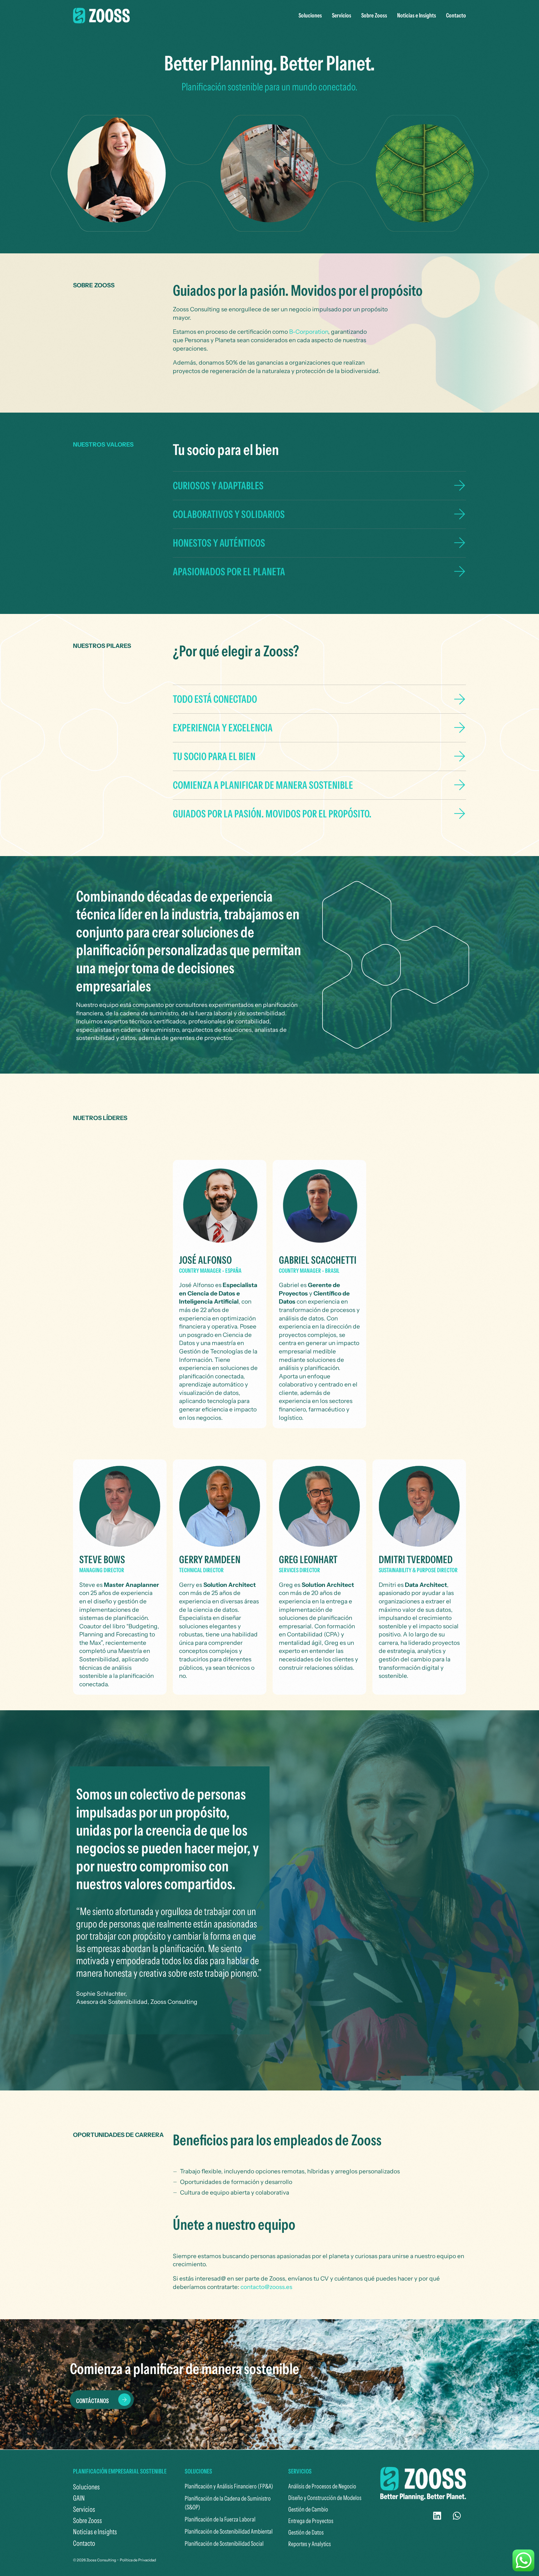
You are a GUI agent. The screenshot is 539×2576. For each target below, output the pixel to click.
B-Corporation (309, 332)
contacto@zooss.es (266, 2287)
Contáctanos (92, 2401)
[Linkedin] (437, 2516)
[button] (319, 486)
